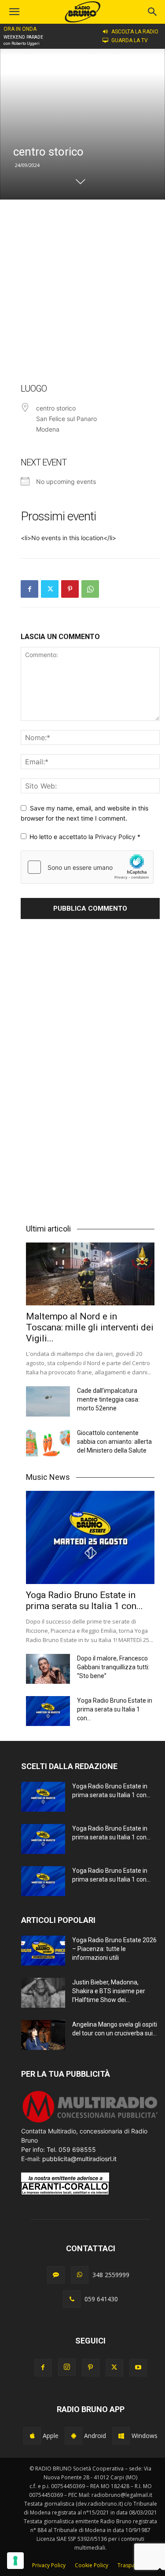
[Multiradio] (90, 2122)
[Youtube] (138, 2368)
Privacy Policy (116, 837)
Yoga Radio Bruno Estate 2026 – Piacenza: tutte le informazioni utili (114, 1949)
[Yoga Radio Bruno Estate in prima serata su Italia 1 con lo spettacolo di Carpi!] (90, 1537)
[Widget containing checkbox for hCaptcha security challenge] (87, 867)
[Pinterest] (70, 589)
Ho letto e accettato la (85, 837)
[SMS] (56, 2275)
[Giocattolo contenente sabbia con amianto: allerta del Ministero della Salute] (48, 1444)
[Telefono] (72, 2299)
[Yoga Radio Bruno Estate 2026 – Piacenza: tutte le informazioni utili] (43, 1951)
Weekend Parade (23, 37)
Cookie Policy (92, 2565)
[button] (153, 12)
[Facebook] (29, 589)
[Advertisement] (82, 291)
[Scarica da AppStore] (32, 2436)
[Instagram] (67, 2367)
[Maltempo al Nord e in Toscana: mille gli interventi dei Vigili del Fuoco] (90, 1274)
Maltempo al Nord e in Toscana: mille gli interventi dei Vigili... (90, 1327)
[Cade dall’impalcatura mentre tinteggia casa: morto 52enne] (48, 1401)
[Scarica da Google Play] (73, 2436)
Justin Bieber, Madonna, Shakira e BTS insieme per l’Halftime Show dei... (109, 1991)
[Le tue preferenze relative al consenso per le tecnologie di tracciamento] (15, 2561)
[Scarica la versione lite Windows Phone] (121, 2436)
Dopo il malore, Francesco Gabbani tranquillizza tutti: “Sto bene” (113, 1667)
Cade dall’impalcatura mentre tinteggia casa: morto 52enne (108, 1399)
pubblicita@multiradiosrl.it (79, 2159)
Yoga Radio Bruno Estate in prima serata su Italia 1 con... (84, 1600)
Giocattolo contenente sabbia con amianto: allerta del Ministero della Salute (114, 1442)
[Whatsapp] (80, 2275)
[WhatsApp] (90, 589)
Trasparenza (133, 2565)
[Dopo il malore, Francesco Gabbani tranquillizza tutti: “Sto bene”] (48, 1669)
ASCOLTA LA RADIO (135, 32)
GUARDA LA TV (130, 40)
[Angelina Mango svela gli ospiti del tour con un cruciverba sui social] (43, 2035)
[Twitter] (50, 589)
